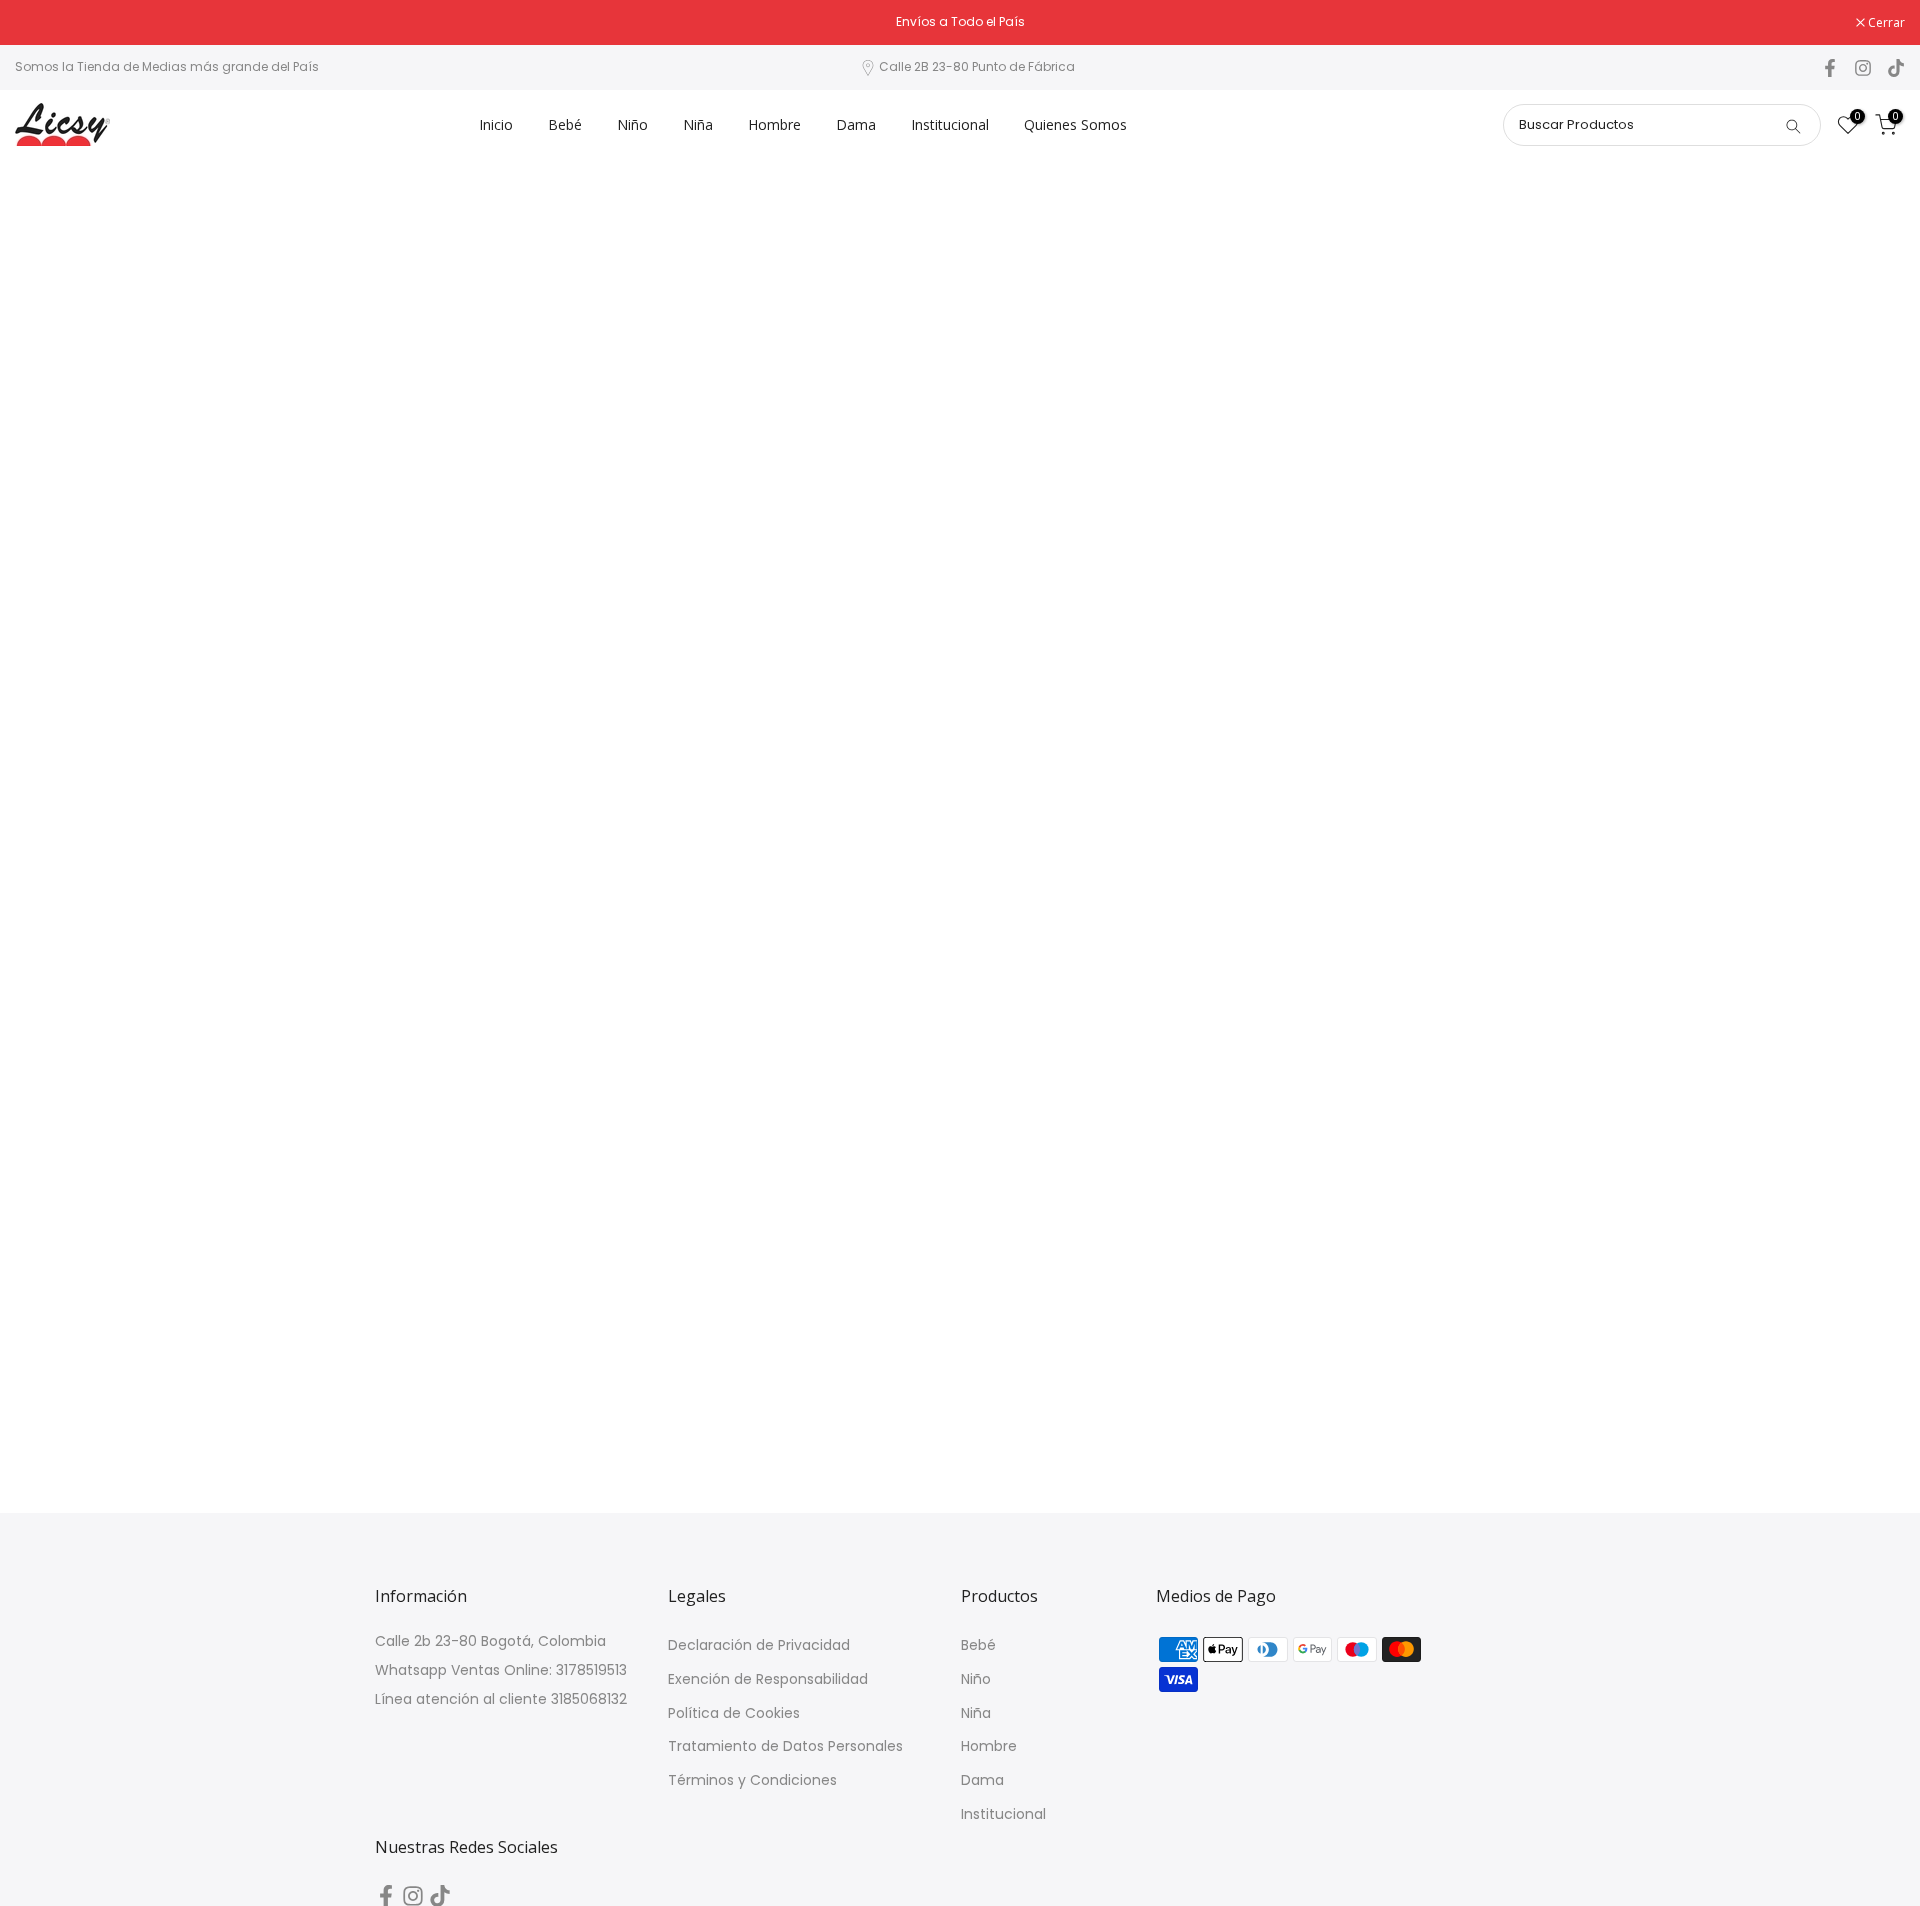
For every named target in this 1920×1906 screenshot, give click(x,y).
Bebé (565, 124)
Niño (632, 124)
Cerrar (44, 23)
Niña (698, 124)
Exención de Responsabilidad (768, 1679)
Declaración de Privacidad (759, 1645)
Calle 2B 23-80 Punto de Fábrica (977, 66)
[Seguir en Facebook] (1830, 68)
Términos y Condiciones (752, 1780)
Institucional (950, 124)
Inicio (496, 124)
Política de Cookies (734, 1713)
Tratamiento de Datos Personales (785, 1746)
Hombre (774, 124)
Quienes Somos (1075, 124)
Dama (856, 124)
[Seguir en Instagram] (1863, 68)
